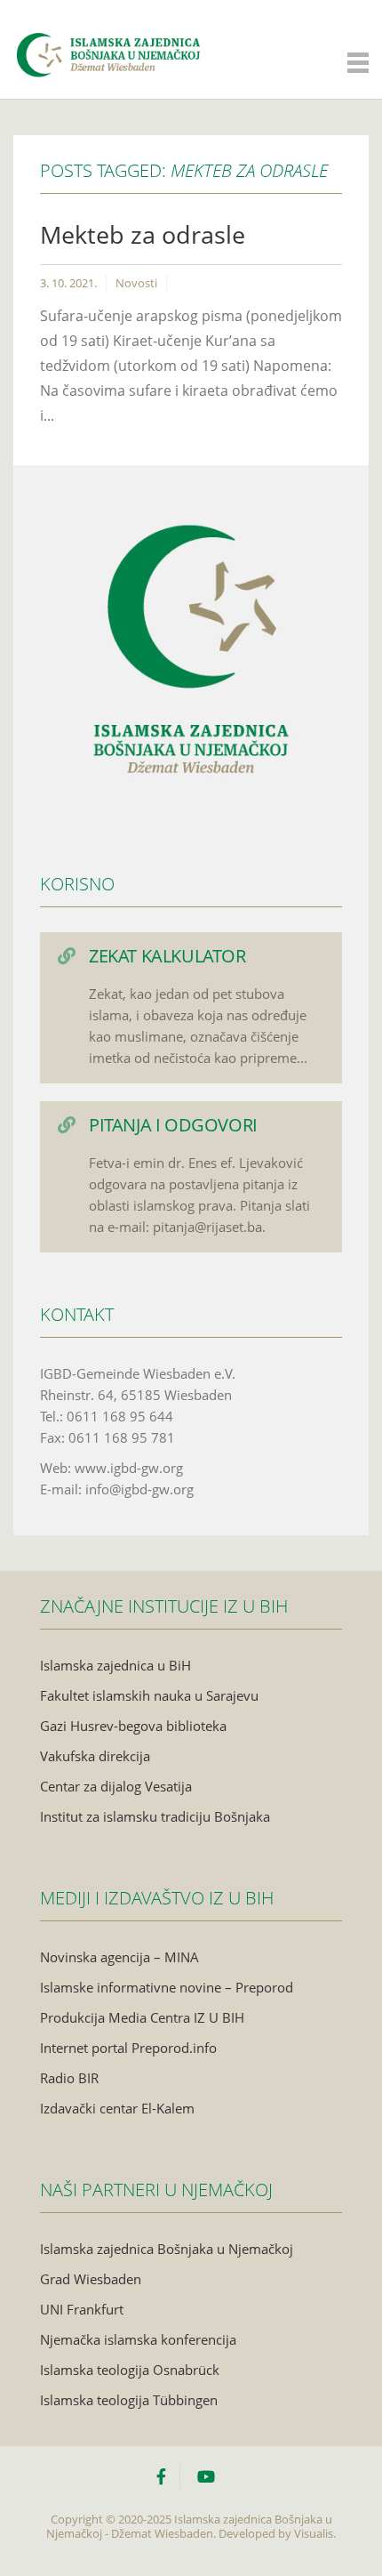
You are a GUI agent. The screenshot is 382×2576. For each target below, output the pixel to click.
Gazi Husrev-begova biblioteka (133, 1726)
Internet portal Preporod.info (128, 2048)
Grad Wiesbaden (91, 2279)
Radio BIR (69, 2078)
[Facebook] (168, 2476)
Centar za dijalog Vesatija (116, 1786)
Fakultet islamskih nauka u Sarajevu (149, 1695)
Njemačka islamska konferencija (138, 2339)
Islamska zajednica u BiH (115, 1665)
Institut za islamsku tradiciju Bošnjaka (155, 1816)
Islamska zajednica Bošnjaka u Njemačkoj (167, 2249)
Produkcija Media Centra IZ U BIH (142, 2017)
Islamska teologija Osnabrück (130, 2370)
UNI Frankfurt (82, 2309)
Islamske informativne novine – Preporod (167, 1987)
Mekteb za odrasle (143, 234)
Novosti (136, 283)
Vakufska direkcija (95, 1756)
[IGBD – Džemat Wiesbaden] (108, 37)
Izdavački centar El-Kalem (117, 2108)
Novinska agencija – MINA (119, 1957)
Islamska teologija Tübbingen (129, 2400)
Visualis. (315, 2533)
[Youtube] (206, 2476)
